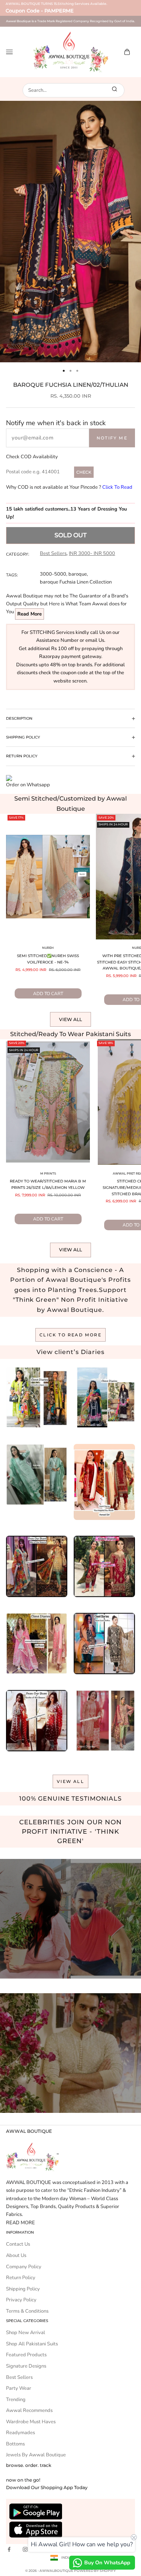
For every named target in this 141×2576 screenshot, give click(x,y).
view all (70, 1781)
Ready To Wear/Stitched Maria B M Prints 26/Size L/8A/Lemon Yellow (48, 1184)
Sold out (70, 535)
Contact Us (18, 2244)
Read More (30, 614)
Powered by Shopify (95, 2571)
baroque (78, 574)
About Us (16, 2255)
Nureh (48, 948)
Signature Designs (26, 2366)
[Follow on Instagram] (25, 2549)
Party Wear (19, 2388)
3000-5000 (53, 574)
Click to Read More (70, 1335)
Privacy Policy (21, 2300)
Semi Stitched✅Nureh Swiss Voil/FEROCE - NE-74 (48, 959)
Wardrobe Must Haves (31, 2422)
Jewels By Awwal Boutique (36, 2455)
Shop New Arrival (26, 2333)
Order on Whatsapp (28, 785)
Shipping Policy (23, 2289)
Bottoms (15, 2444)
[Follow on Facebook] (9, 2549)
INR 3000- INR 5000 (92, 553)
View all (70, 1019)
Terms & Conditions (27, 2311)
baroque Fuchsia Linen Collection (76, 582)
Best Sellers (53, 553)
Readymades (20, 2433)
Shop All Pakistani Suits (32, 2344)
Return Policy (21, 2278)
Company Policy (24, 2267)
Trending (16, 2400)
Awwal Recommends (29, 2410)
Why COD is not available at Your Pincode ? (69, 487)
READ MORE (20, 2223)
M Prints (48, 1173)
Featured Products (26, 2355)
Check (84, 472)
